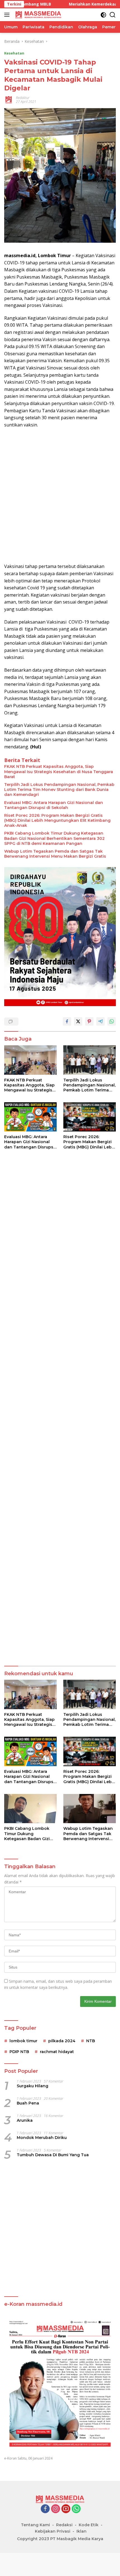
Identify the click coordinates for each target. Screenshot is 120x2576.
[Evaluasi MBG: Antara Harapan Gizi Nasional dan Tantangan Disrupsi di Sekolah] (30, 1117)
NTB (91, 2041)
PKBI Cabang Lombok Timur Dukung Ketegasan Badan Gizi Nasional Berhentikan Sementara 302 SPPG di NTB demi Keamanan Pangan (54, 838)
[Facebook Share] (67, 1021)
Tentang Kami (35, 2525)
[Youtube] (66, 2509)
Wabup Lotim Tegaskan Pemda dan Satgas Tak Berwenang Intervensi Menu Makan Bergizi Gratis (55, 854)
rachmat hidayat (57, 2052)
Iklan (81, 2531)
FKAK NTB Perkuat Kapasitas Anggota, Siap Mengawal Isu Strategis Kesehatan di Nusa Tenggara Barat (59, 771)
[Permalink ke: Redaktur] (9, 99)
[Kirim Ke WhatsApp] (112, 1021)
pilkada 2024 (62, 2041)
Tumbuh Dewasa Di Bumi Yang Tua (53, 2155)
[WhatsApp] (76, 2509)
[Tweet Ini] (78, 1021)
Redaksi (64, 2525)
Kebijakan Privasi (53, 2531)
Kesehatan (14, 53)
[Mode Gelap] (103, 15)
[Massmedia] (38, 15)
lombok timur (23, 2041)
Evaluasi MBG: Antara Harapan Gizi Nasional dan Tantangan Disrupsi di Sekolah (54, 805)
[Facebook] (45, 2509)
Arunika (25, 2120)
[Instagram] (56, 2509)
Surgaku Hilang (33, 2086)
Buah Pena (28, 2103)
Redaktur (23, 98)
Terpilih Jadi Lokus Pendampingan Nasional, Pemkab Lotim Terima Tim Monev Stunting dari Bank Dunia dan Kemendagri (59, 790)
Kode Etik (89, 2525)
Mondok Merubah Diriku (42, 2138)
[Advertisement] (60, 496)
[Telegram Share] (100, 1021)
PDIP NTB (19, 2052)
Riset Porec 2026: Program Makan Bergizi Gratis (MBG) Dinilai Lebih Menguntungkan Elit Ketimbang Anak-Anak (57, 820)
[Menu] (8, 15)
